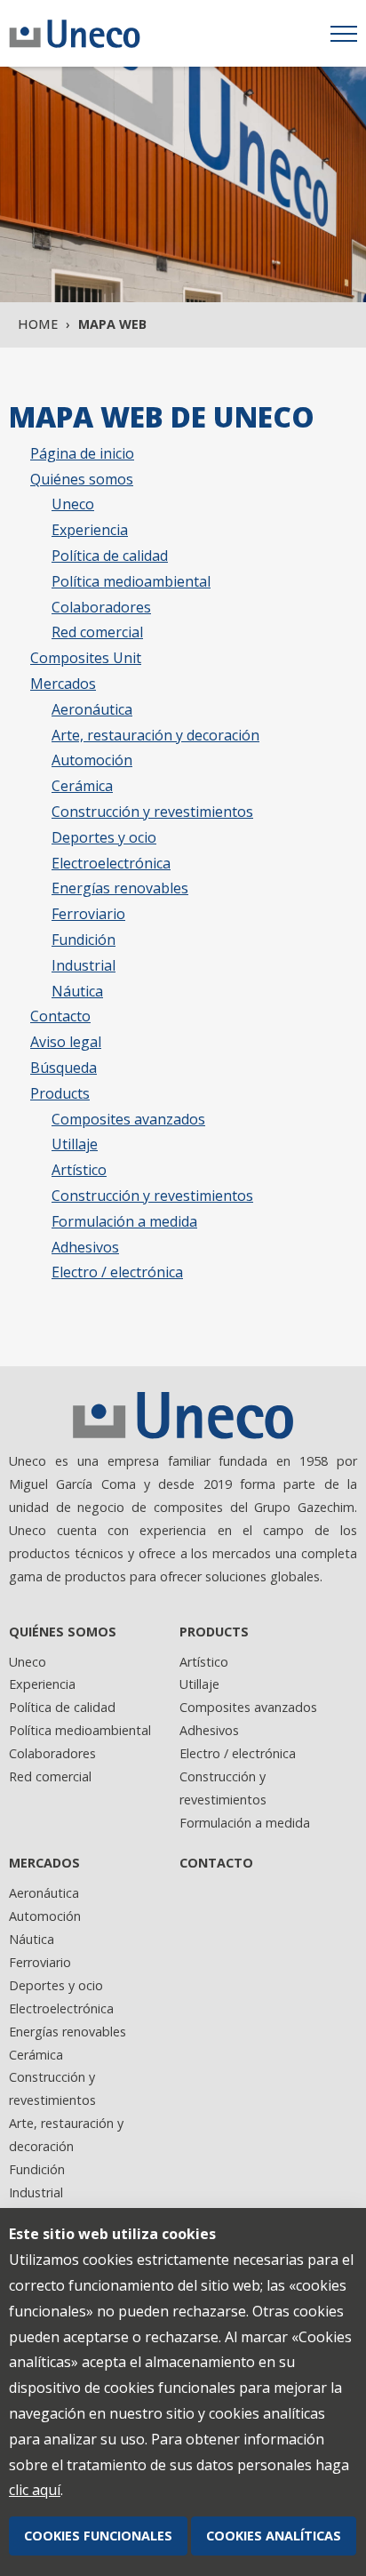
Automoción (92, 760)
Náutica (77, 991)
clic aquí (35, 2490)
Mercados (63, 684)
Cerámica (82, 786)
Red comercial (97, 632)
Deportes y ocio (104, 837)
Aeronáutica (92, 709)
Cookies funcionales (98, 2536)
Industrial (84, 965)
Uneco (73, 504)
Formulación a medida (124, 1221)
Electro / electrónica (117, 1272)
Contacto (60, 1016)
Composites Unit (86, 658)
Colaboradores (101, 607)
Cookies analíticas (274, 2536)
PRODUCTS (214, 1632)
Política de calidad (110, 556)
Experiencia (90, 530)
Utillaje (75, 1144)
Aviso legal (66, 1042)
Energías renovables (120, 888)
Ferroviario (88, 914)
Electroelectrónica (111, 863)
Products (60, 1093)
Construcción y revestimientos (152, 812)
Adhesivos (85, 1247)
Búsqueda (64, 1068)
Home (38, 324)
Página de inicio (82, 453)
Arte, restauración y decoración (155, 735)
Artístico (79, 1170)
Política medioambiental (131, 581)
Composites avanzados (128, 1119)
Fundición (84, 940)
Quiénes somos (82, 479)
